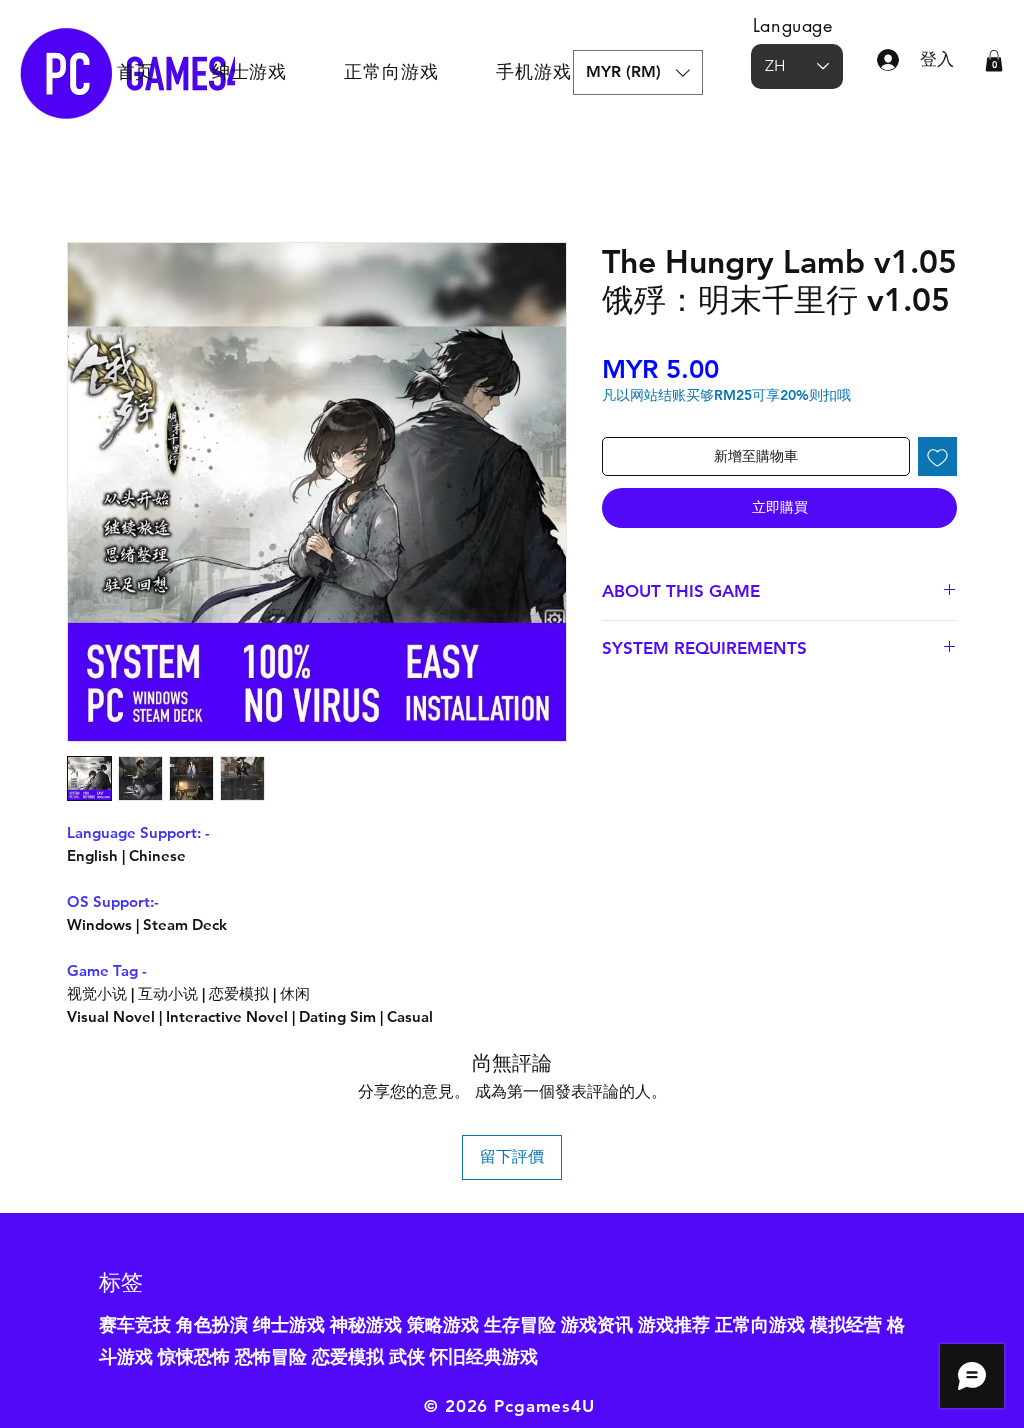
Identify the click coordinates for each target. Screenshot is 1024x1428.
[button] (638, 72)
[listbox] (638, 72)
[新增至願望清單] (937, 456)
